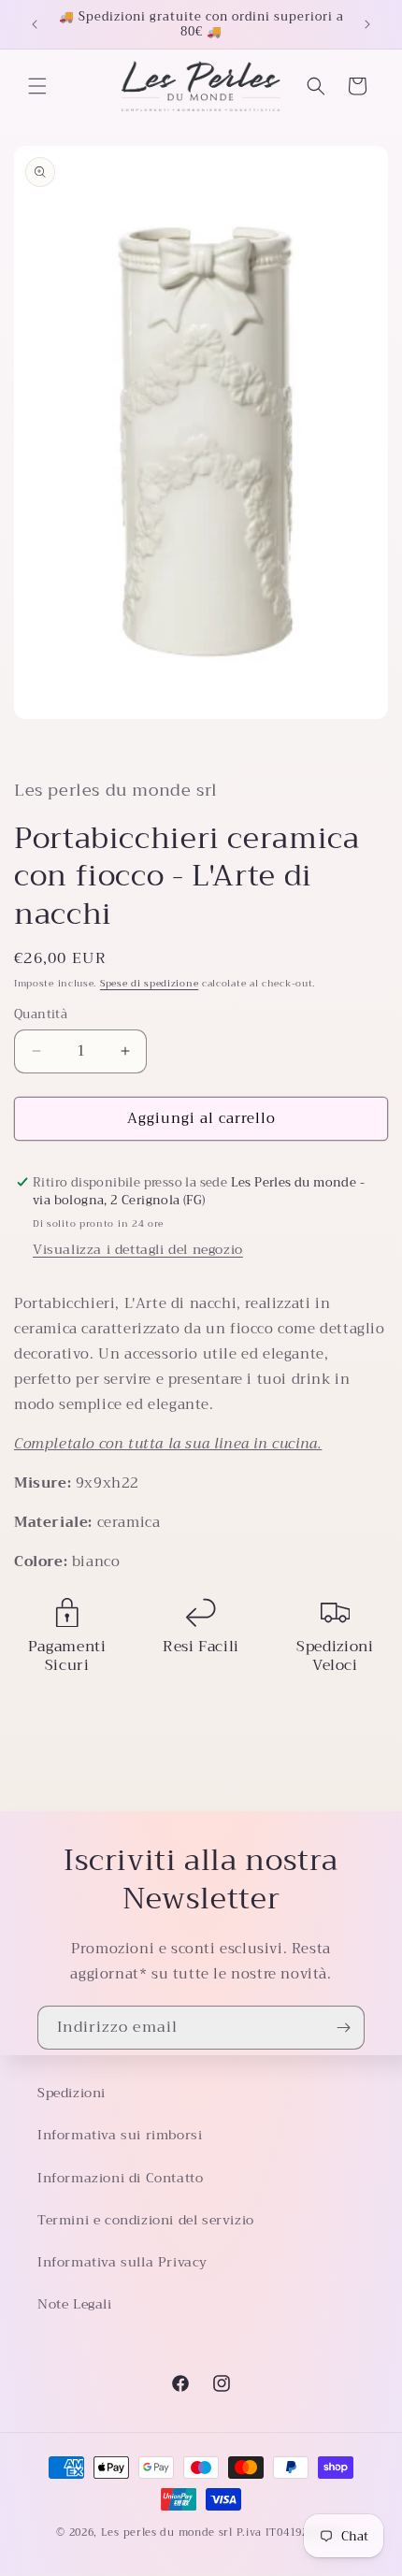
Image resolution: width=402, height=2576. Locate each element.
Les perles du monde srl (167, 2533)
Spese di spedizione (149, 983)
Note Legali (75, 2304)
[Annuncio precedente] (35, 24)
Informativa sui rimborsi (120, 2135)
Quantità (41, 1015)
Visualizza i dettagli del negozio (138, 1249)
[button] (37, 86)
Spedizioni (72, 2093)
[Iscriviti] (343, 2028)
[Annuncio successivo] (367, 24)
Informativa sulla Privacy (122, 2262)
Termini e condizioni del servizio (146, 2220)
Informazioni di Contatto (120, 2178)
